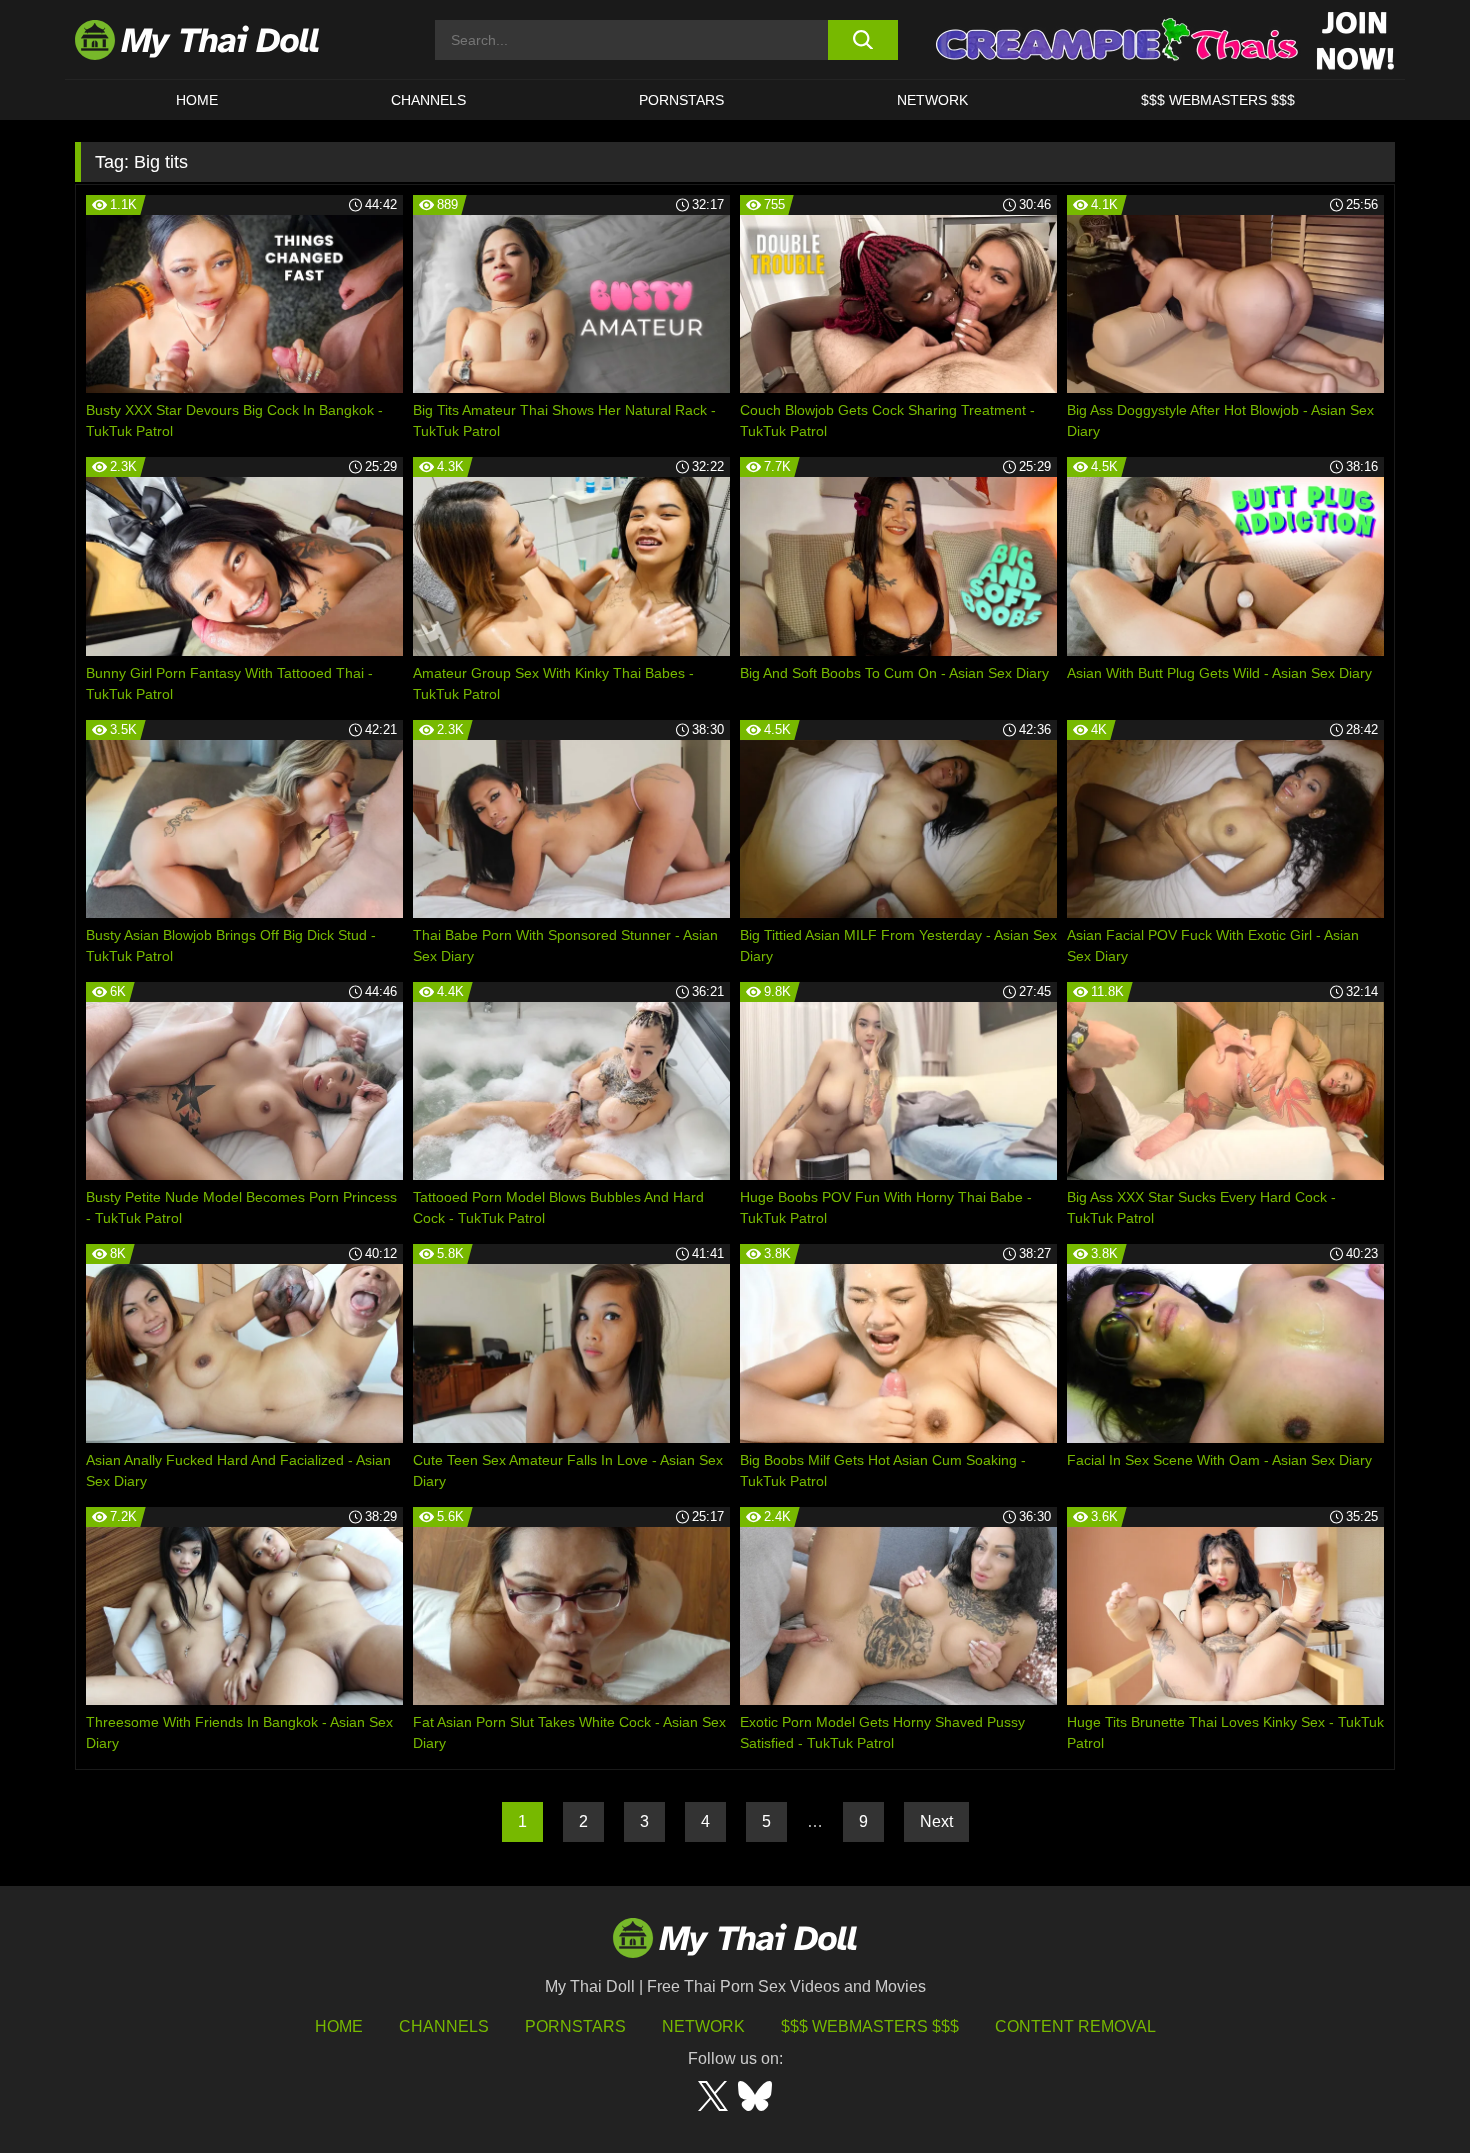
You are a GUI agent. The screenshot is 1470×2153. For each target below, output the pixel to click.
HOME (197, 100)
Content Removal (1075, 2026)
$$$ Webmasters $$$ (870, 2026)
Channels (444, 2026)
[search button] (862, 40)
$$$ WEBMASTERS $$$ (1218, 100)
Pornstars (681, 100)
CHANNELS (428, 100)
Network (932, 100)
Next (936, 1821)
